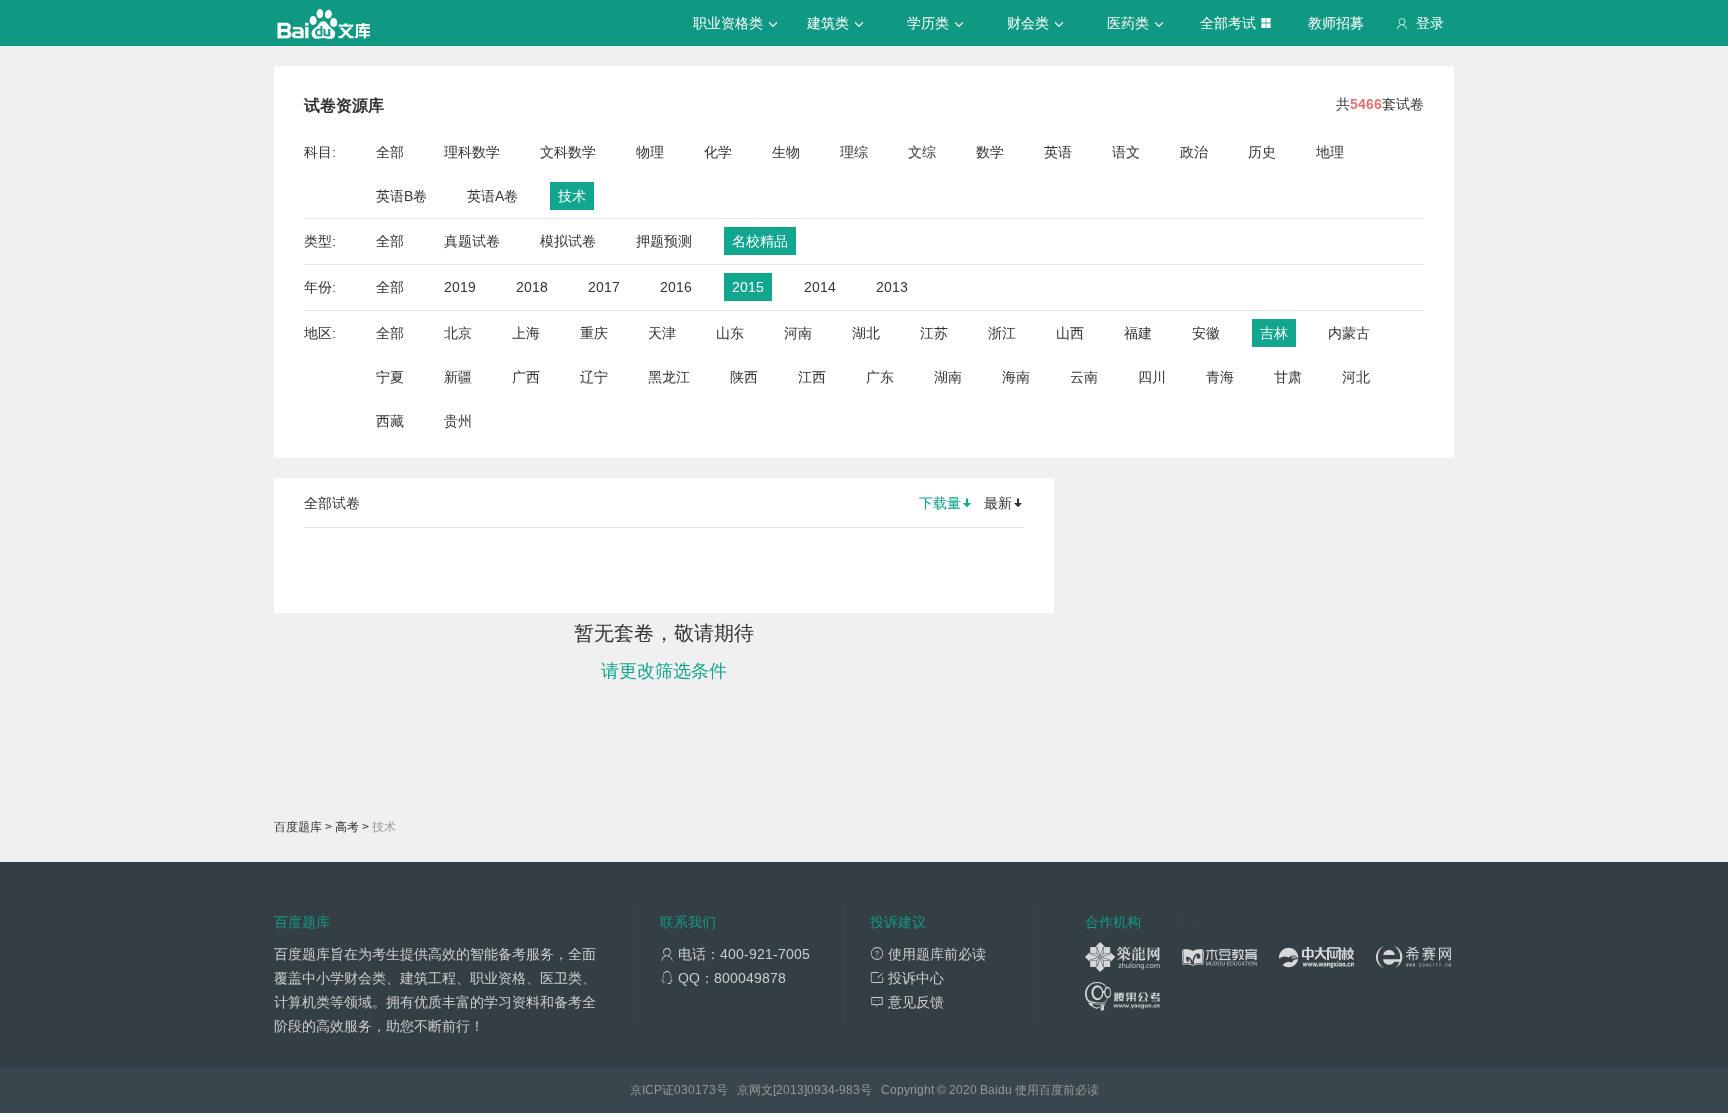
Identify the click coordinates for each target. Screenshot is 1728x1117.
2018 (532, 287)
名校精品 (760, 241)
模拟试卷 (568, 241)
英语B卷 (401, 196)
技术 (572, 196)
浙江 (1002, 333)
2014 (820, 287)
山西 (1070, 333)
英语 (1058, 152)
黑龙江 (669, 377)
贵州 (458, 421)
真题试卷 (472, 241)
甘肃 (1288, 377)
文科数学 (568, 152)
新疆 (458, 377)
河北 (1356, 377)
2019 (460, 287)
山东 (730, 333)
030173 (695, 1090)
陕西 (744, 377)
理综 (854, 152)
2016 (676, 287)
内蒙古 (1349, 333)
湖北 (866, 333)
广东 (880, 377)
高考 (347, 827)
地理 (1330, 152)
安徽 (1206, 333)
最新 (998, 503)
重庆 (594, 333)
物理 (650, 152)
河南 (798, 333)
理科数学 (472, 152)
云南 (1084, 377)
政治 (1194, 152)
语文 (1126, 152)
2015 (748, 287)
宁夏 (390, 377)
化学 (718, 152)
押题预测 (664, 241)
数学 (990, 152)
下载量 (940, 503)
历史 (1262, 152)
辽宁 (594, 377)
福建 (1138, 333)
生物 (786, 152)
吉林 (1274, 333)
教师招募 (1336, 23)
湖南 (948, 377)
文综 (922, 152)
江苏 (934, 333)
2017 (604, 287)
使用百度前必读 (1057, 1090)
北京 (458, 333)
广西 (526, 377)
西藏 (390, 421)
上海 (526, 333)
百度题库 (298, 827)
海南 (1016, 377)
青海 (1220, 377)
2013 (892, 287)
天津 (662, 333)
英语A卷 (492, 196)
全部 (390, 152)
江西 (812, 377)
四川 (1152, 377)
